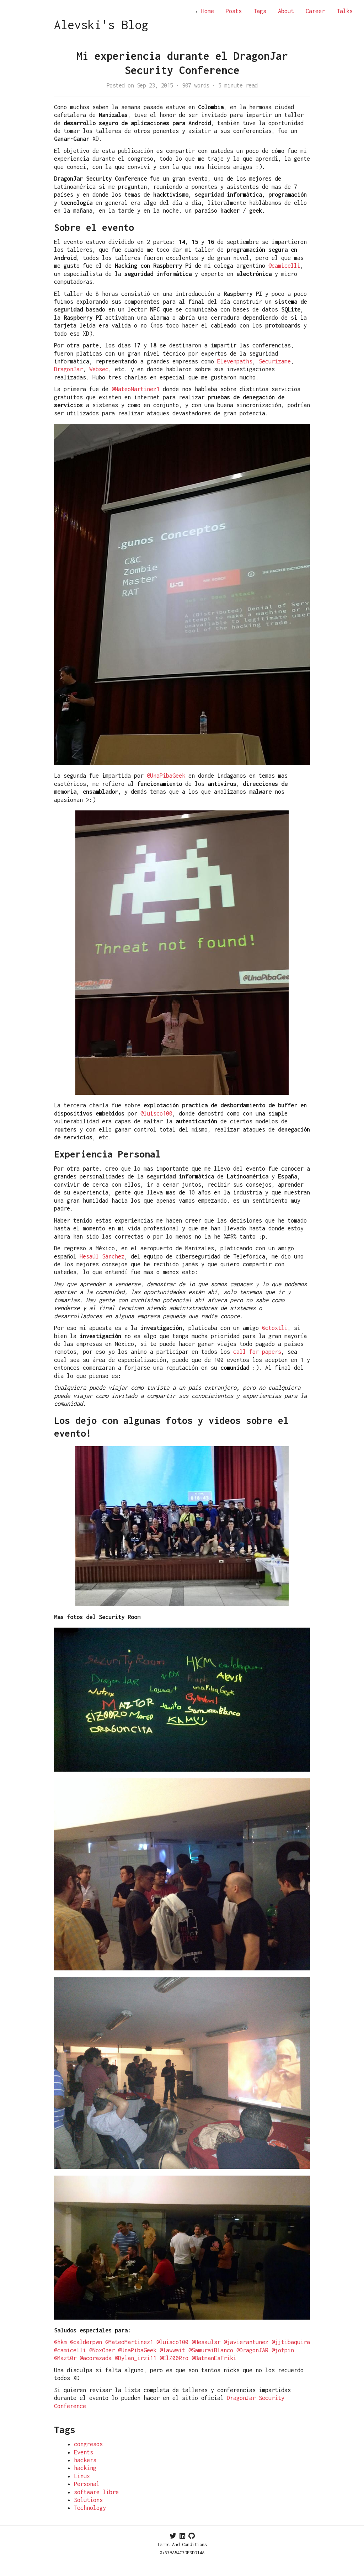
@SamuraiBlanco (211, 2350)
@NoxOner (102, 2350)
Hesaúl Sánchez (102, 1256)
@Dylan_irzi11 (136, 2358)
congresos (88, 2444)
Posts (234, 11)
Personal (87, 2484)
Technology (90, 2508)
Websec (99, 369)
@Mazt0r (65, 2358)
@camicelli (284, 266)
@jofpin (283, 2350)
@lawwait (172, 2350)
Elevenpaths (235, 361)
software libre (96, 2492)
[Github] (192, 2536)
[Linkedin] (182, 2536)
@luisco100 (156, 1113)
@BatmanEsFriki (214, 2358)
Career (315, 11)
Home (204, 11)
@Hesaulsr (206, 2342)
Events (84, 2452)
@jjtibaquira (291, 2342)
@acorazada (96, 2358)
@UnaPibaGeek (166, 776)
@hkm (60, 2342)
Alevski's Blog (101, 25)
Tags (260, 11)
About (286, 11)
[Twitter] (173, 2536)
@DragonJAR (252, 2350)
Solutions (88, 2500)
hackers (85, 2460)
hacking (85, 2468)
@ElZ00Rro (174, 2358)
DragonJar (68, 369)
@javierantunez (246, 2342)
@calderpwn (86, 2342)
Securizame (275, 361)
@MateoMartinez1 (136, 389)
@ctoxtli (275, 1328)
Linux (82, 2476)
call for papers (257, 1352)
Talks (345, 11)
